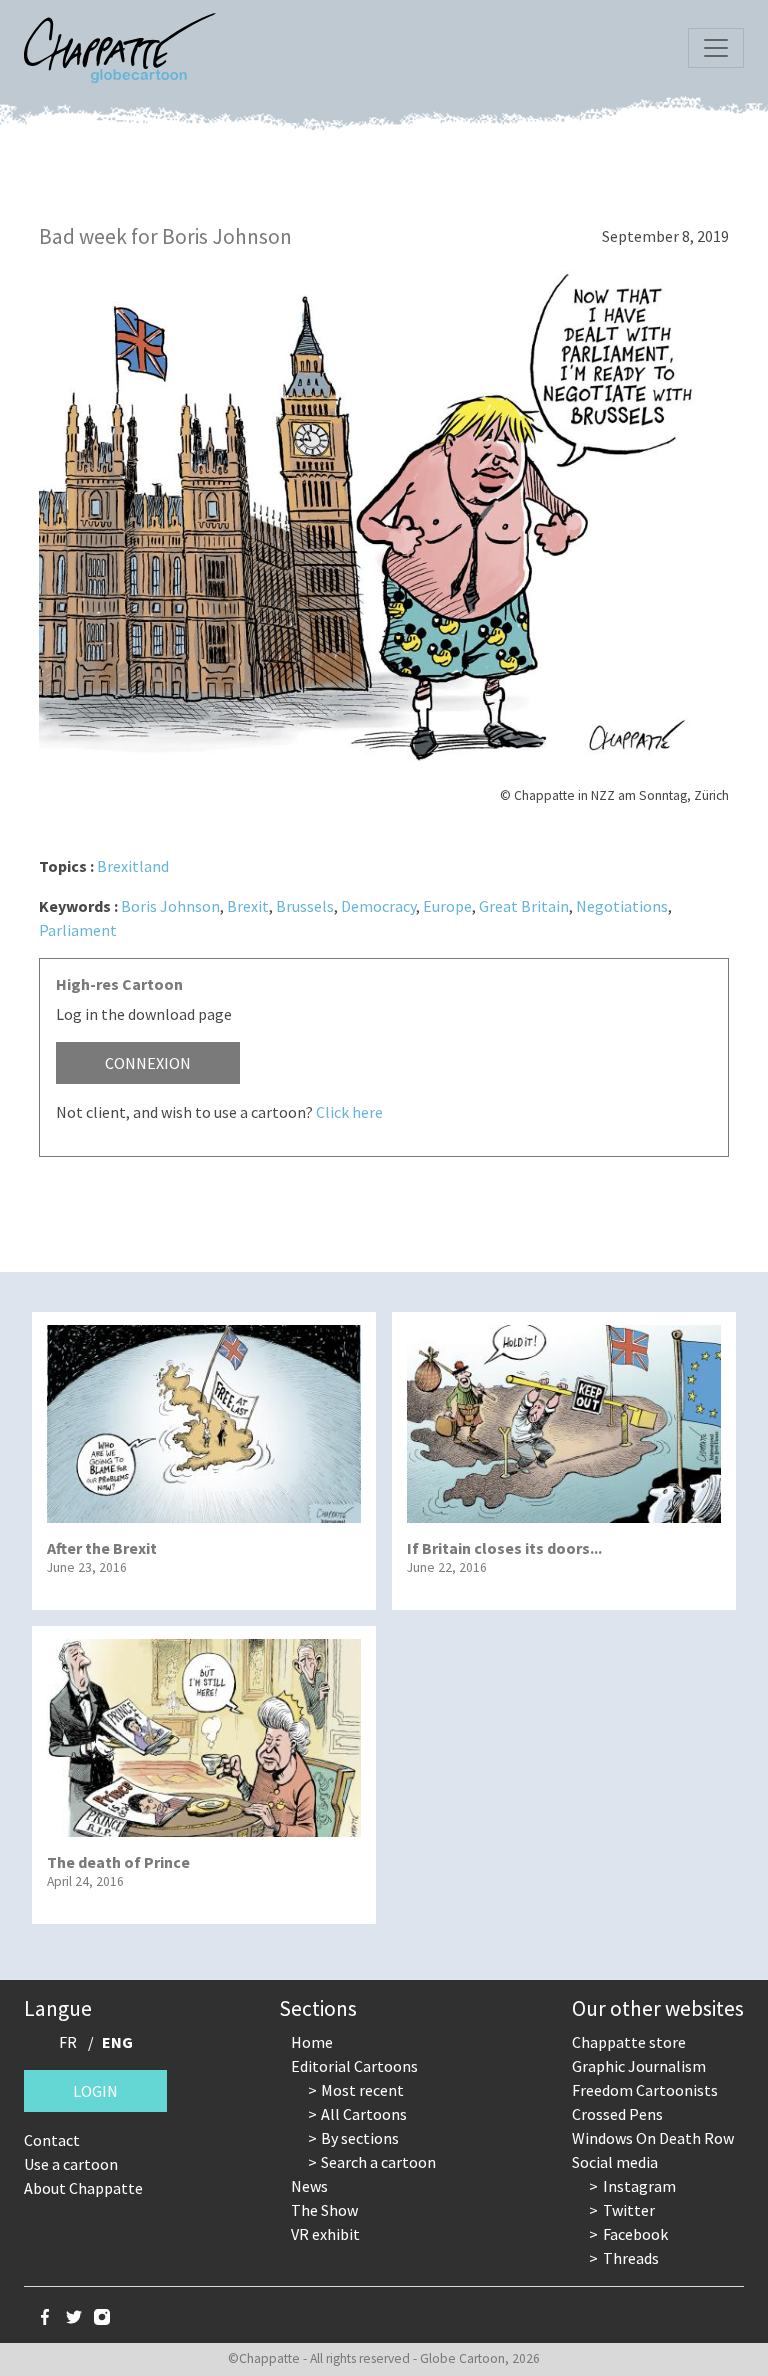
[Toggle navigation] (716, 48)
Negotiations (622, 906)
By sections (360, 2138)
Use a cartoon (71, 2164)
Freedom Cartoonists (645, 2090)
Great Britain (524, 906)
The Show (324, 2210)
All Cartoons (364, 2114)
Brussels (305, 906)
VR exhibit (325, 2234)
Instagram (639, 2186)
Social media (615, 2162)
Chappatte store (629, 2042)
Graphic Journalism (639, 2066)
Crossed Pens (617, 2114)
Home (312, 2042)
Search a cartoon (378, 2162)
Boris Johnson (170, 906)
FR (68, 2042)
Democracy (378, 906)
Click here (349, 1112)
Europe (447, 906)
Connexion (148, 1063)
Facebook (635, 2234)
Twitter (629, 2210)
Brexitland (133, 866)
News (309, 2186)
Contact (52, 2140)
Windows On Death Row (653, 2138)
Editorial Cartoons (354, 2066)
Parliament (78, 930)
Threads (631, 2258)
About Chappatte (83, 2188)
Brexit (248, 906)
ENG (117, 2042)
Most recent (362, 2090)
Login (95, 2091)
